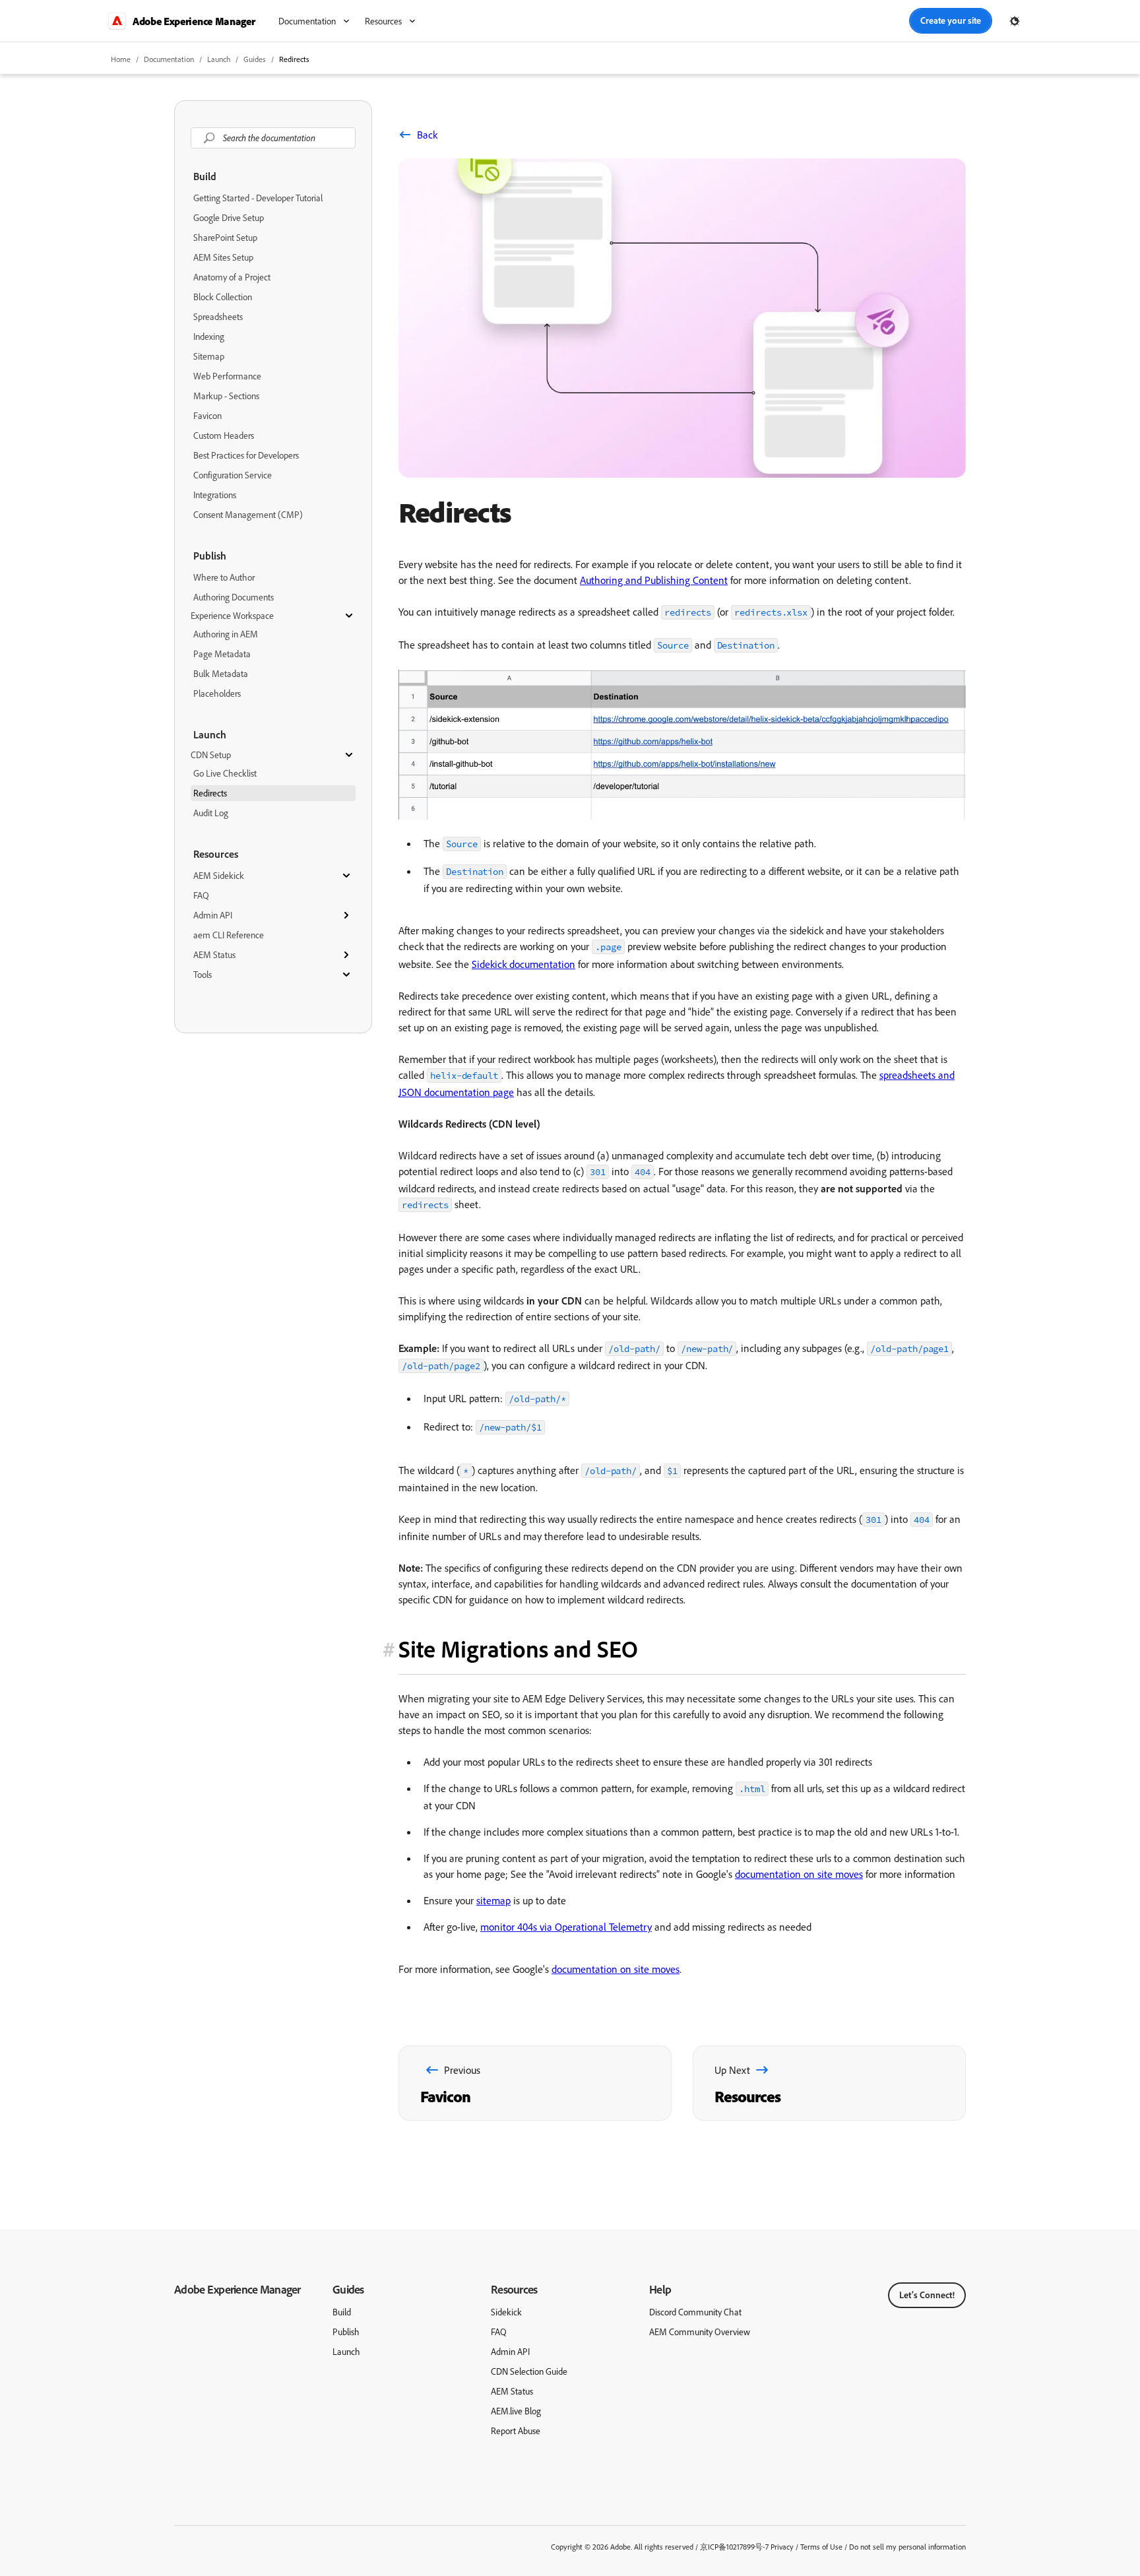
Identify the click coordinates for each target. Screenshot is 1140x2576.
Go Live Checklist (225, 773)
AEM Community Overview (700, 2332)
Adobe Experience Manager (237, 2289)
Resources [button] (383, 21)
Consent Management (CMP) (248, 515)
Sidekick (506, 2312)
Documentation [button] (307, 21)
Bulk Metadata (221, 674)
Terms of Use (821, 2547)
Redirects (294, 59)
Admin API (213, 915)
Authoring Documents (234, 597)
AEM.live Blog (516, 2411)
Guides (348, 2289)
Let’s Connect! (927, 2295)
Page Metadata (222, 654)
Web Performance (227, 376)
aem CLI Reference (229, 935)
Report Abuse (516, 2431)
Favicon (207, 416)
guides (255, 59)
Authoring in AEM (226, 634)
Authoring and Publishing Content (654, 580)
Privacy (782, 2547)
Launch (210, 734)
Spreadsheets (218, 317)
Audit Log (211, 813)
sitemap (493, 1900)
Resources (216, 854)
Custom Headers (224, 435)
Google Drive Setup (229, 218)
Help (660, 2289)
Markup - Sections (226, 396)
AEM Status (214, 955)
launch (219, 59)
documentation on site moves (799, 1874)
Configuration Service (233, 475)
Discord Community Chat (695, 2312)
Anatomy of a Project (232, 277)
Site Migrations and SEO (518, 1649)
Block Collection (223, 297)
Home (121, 59)
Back (427, 135)
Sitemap (209, 356)
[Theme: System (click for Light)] (1015, 21)
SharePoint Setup (225, 238)
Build (205, 176)
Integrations (215, 495)
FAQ (201, 895)
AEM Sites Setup (223, 257)
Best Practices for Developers (246, 455)
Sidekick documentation (523, 964)
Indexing (209, 337)
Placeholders (217, 693)
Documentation (169, 59)
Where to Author (224, 577)
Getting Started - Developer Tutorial (258, 198)
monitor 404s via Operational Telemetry (566, 1927)
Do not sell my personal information (907, 2547)
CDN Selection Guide (529, 2371)
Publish (210, 556)
